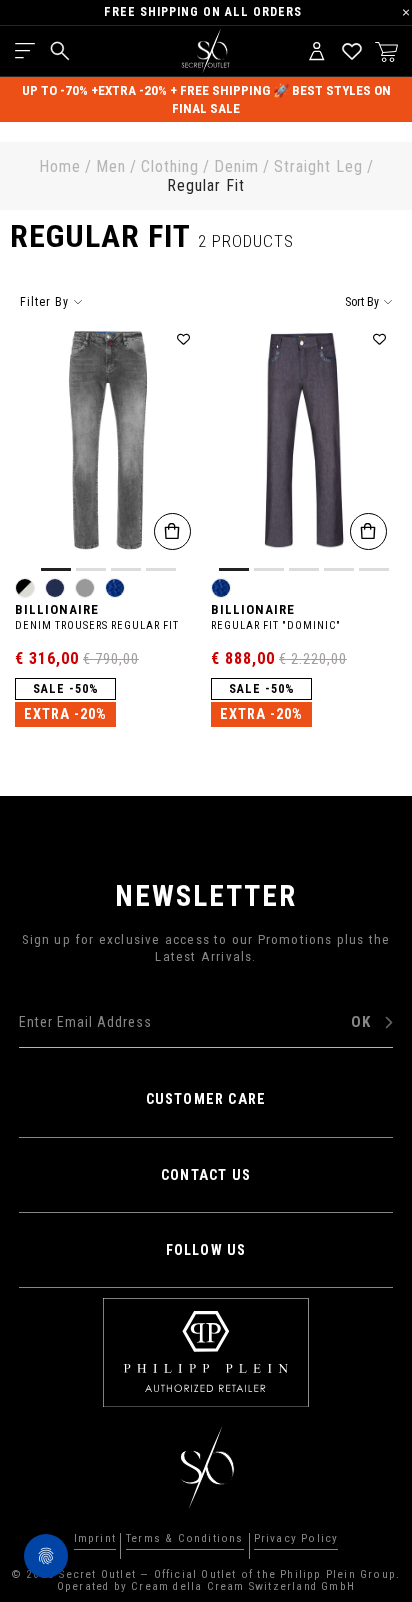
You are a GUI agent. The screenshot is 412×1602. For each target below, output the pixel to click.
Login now (276, 1061)
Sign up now (206, 1004)
